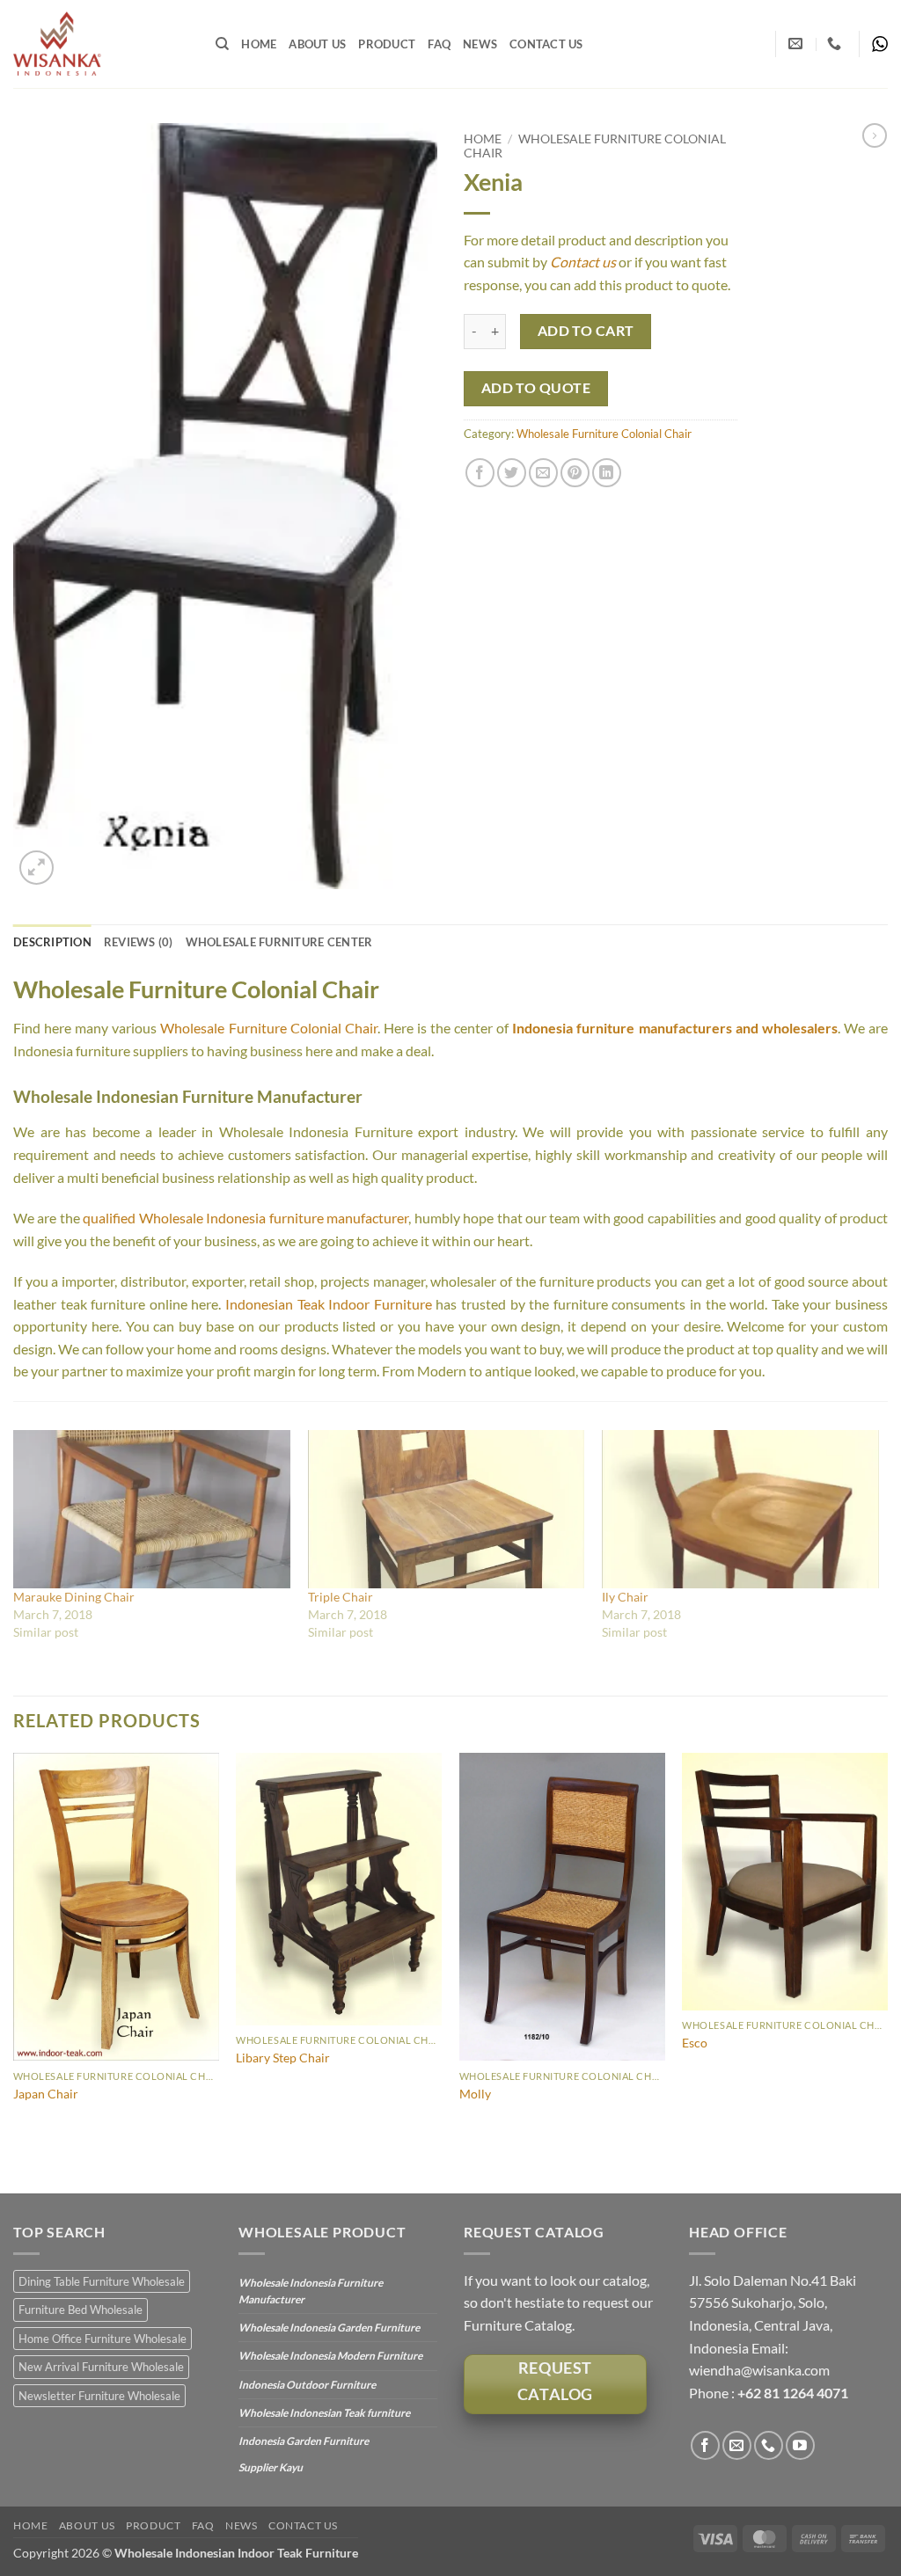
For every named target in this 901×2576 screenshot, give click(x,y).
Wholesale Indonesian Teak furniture (324, 2413)
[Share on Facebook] (480, 473)
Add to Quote (536, 388)
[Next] (887, 1971)
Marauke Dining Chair (74, 1597)
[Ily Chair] (740, 1509)
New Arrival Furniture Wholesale (101, 2367)
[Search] (222, 44)
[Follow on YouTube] (800, 2445)
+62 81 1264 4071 (793, 2393)
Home (259, 44)
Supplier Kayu (271, 2467)
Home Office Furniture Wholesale (103, 2339)
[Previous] (14, 1971)
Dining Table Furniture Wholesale (102, 2281)
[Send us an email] (737, 2445)
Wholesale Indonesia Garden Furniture (329, 2328)
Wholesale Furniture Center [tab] (279, 942)
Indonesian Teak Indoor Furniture (329, 1304)
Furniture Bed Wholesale (81, 2310)
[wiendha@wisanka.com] (798, 44)
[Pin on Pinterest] (575, 473)
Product (387, 44)
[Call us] (769, 2445)
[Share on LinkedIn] (607, 473)
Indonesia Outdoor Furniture (307, 2385)
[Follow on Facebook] (705, 2445)
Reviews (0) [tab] (139, 942)
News (480, 44)
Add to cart (586, 331)
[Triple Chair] (447, 1509)
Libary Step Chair (283, 2058)
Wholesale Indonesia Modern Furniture (330, 2356)
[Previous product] (875, 135)
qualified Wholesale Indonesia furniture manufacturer (245, 1218)
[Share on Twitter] (512, 473)
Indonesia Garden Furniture (304, 2441)
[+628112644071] (836, 44)
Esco (695, 2043)
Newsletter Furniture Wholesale (99, 2396)
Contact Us (546, 44)
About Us (317, 44)
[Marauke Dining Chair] (152, 1509)
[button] (37, 868)
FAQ (439, 44)
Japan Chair (46, 2094)
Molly (475, 2094)
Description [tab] (52, 942)
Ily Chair (625, 1597)
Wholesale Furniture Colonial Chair (604, 434)
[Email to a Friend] (543, 473)
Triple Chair (341, 1597)
